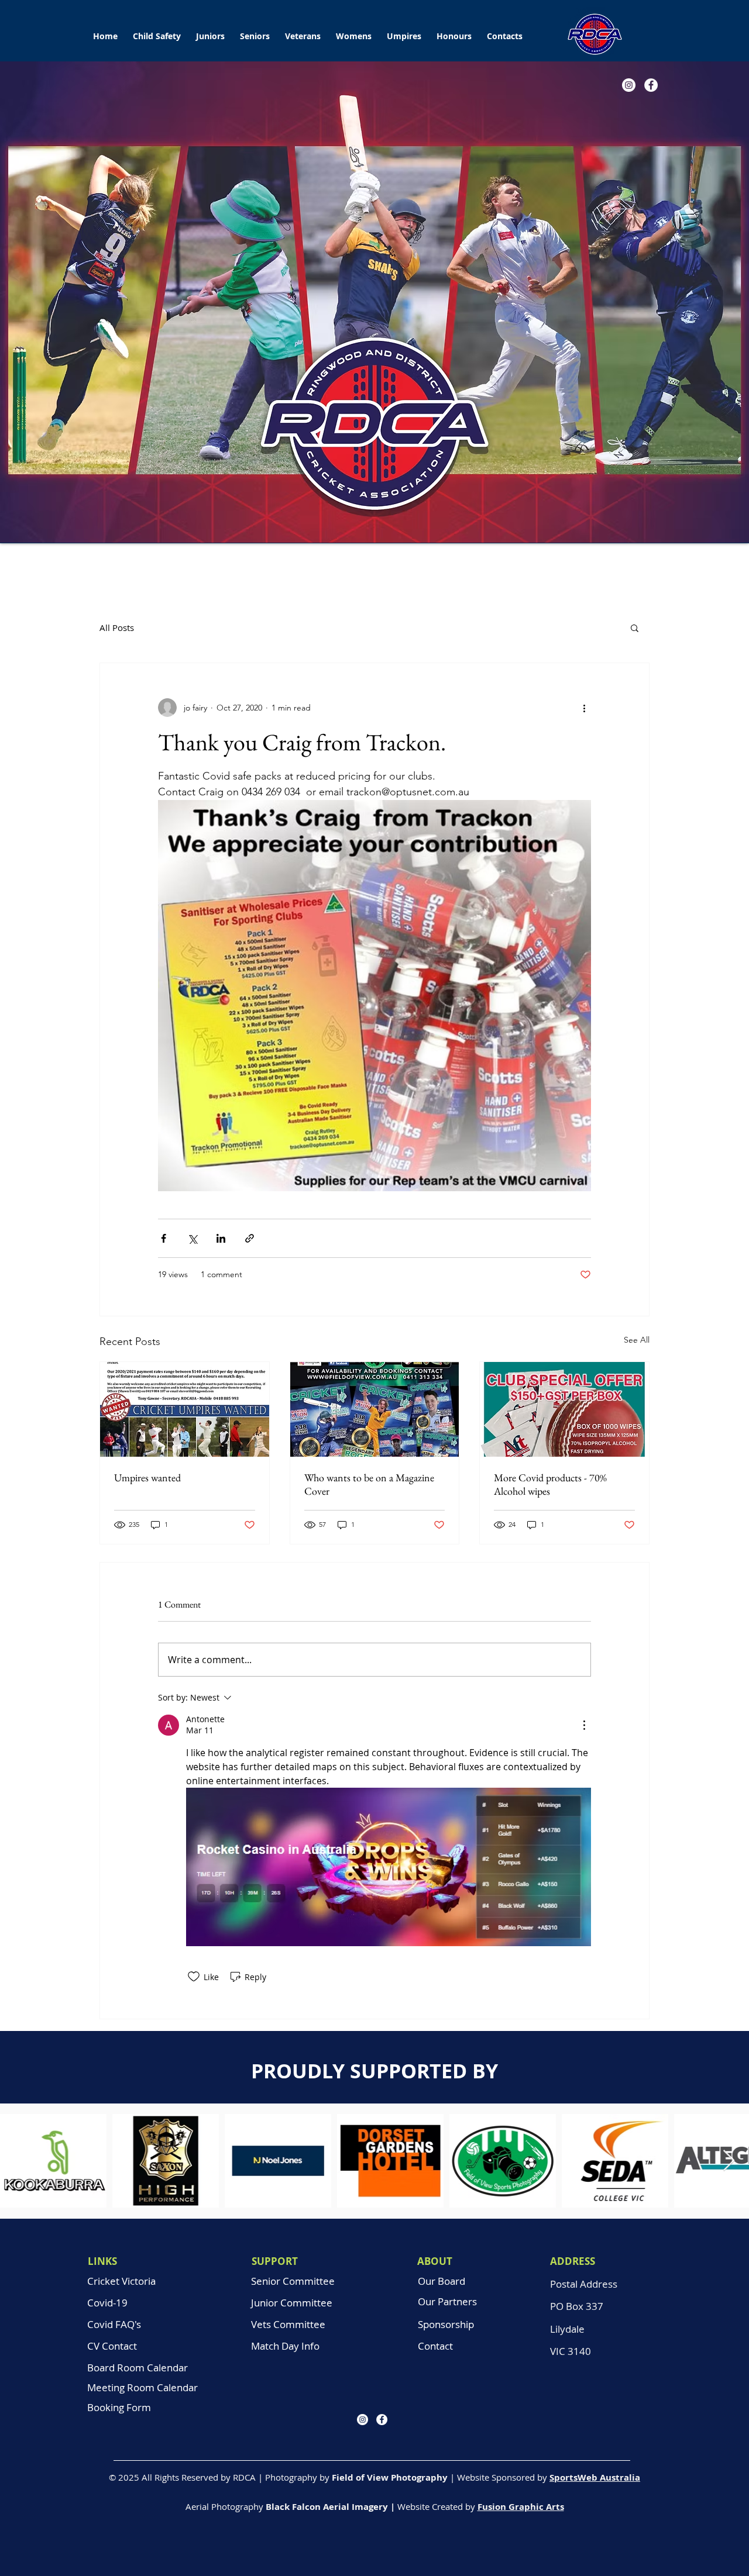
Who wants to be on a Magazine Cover (369, 1484)
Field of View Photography (390, 2477)
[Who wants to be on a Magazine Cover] (375, 1409)
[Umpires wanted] (185, 1409)
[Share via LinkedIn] (221, 1238)
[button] (210, 31)
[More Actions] (584, 1725)
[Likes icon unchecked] (194, 1977)
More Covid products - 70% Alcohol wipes (550, 1484)
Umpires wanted (147, 1477)
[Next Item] (729, 2161)
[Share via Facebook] (164, 1238)
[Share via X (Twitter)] (192, 1238)
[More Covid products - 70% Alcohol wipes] (564, 1409)
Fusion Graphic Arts (521, 2507)
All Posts (117, 627)
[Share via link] (250, 1238)
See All (637, 1340)
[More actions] (584, 708)
